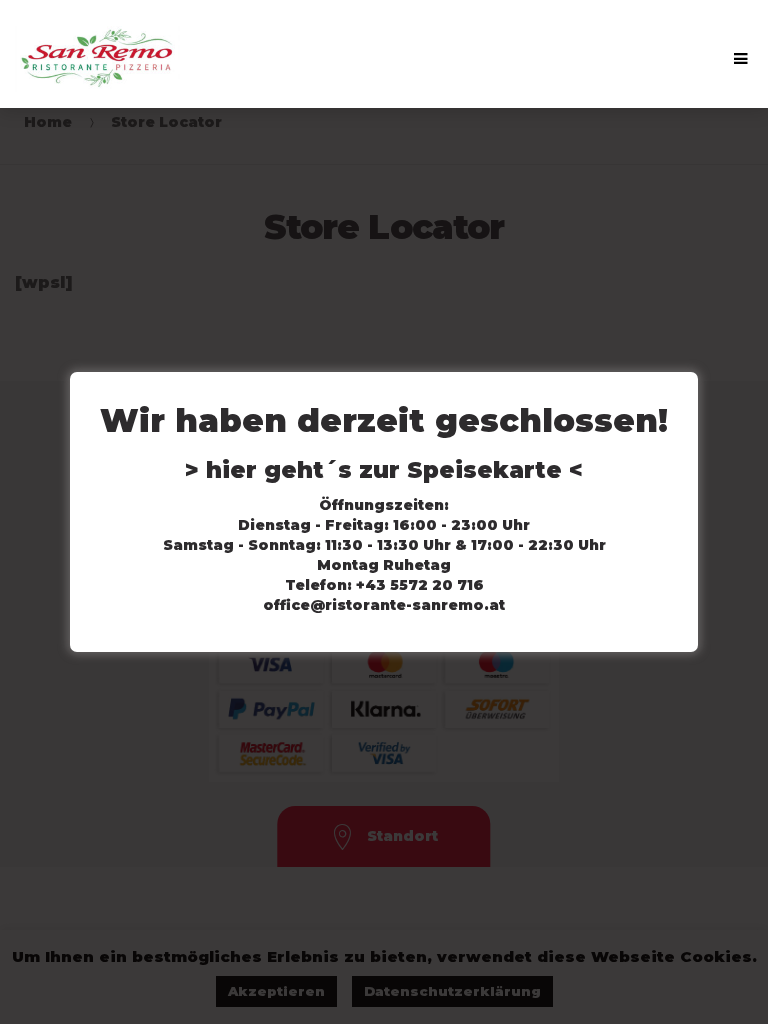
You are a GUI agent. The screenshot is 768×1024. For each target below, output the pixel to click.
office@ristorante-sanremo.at (384, 605)
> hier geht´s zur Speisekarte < (384, 470)
